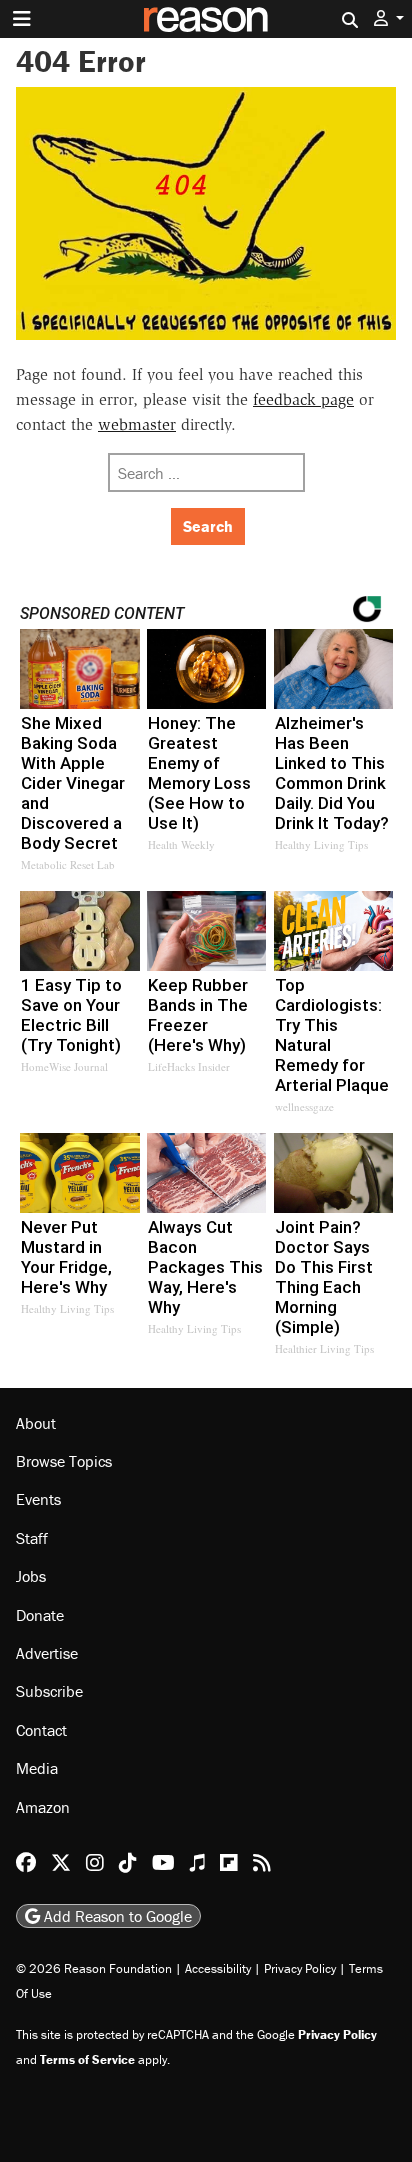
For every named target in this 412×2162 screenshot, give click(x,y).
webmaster (137, 424)
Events (38, 1499)
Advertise (47, 1653)
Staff (32, 1538)
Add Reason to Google (116, 1916)
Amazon (43, 1807)
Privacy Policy (300, 1968)
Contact (41, 1730)
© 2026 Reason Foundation (94, 1968)
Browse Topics (64, 1461)
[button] (389, 18)
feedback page (303, 399)
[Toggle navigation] (22, 19)
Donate (40, 1615)
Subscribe (49, 1691)
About (36, 1423)
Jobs (31, 1576)
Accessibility (218, 1968)
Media (37, 1768)
